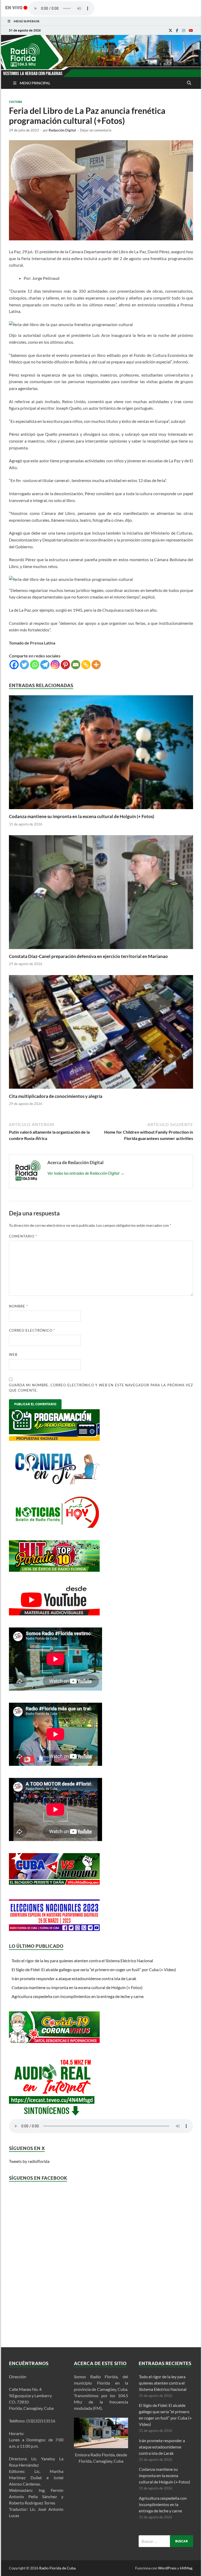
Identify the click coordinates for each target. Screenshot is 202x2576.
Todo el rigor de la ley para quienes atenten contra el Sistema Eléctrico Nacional (82, 1961)
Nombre (18, 1306)
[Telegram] (45, 665)
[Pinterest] (65, 665)
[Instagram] (184, 31)
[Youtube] (191, 31)
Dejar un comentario (96, 130)
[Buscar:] (166, 2541)
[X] (170, 31)
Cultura (16, 102)
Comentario (23, 1236)
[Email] (76, 665)
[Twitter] (24, 665)
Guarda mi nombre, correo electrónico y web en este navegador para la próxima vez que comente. (101, 1388)
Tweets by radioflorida (29, 2161)
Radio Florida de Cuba (57, 2568)
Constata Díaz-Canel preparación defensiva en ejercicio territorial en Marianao (88, 956)
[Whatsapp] (35, 665)
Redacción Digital (62, 130)
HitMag (186, 2568)
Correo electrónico (32, 1330)
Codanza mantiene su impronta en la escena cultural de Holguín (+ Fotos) (82, 816)
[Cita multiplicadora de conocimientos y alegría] (101, 1090)
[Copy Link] (86, 665)
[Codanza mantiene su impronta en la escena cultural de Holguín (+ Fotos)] (101, 810)
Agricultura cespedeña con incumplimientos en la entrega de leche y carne (78, 1996)
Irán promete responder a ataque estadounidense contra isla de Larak (74, 1978)
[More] (96, 665)
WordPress (167, 2568)
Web (13, 1355)
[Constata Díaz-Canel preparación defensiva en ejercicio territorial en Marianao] (101, 950)
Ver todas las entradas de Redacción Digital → (86, 1173)
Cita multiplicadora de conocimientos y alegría (56, 1096)
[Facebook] (177, 31)
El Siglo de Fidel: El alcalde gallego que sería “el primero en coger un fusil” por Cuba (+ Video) (94, 1969)
